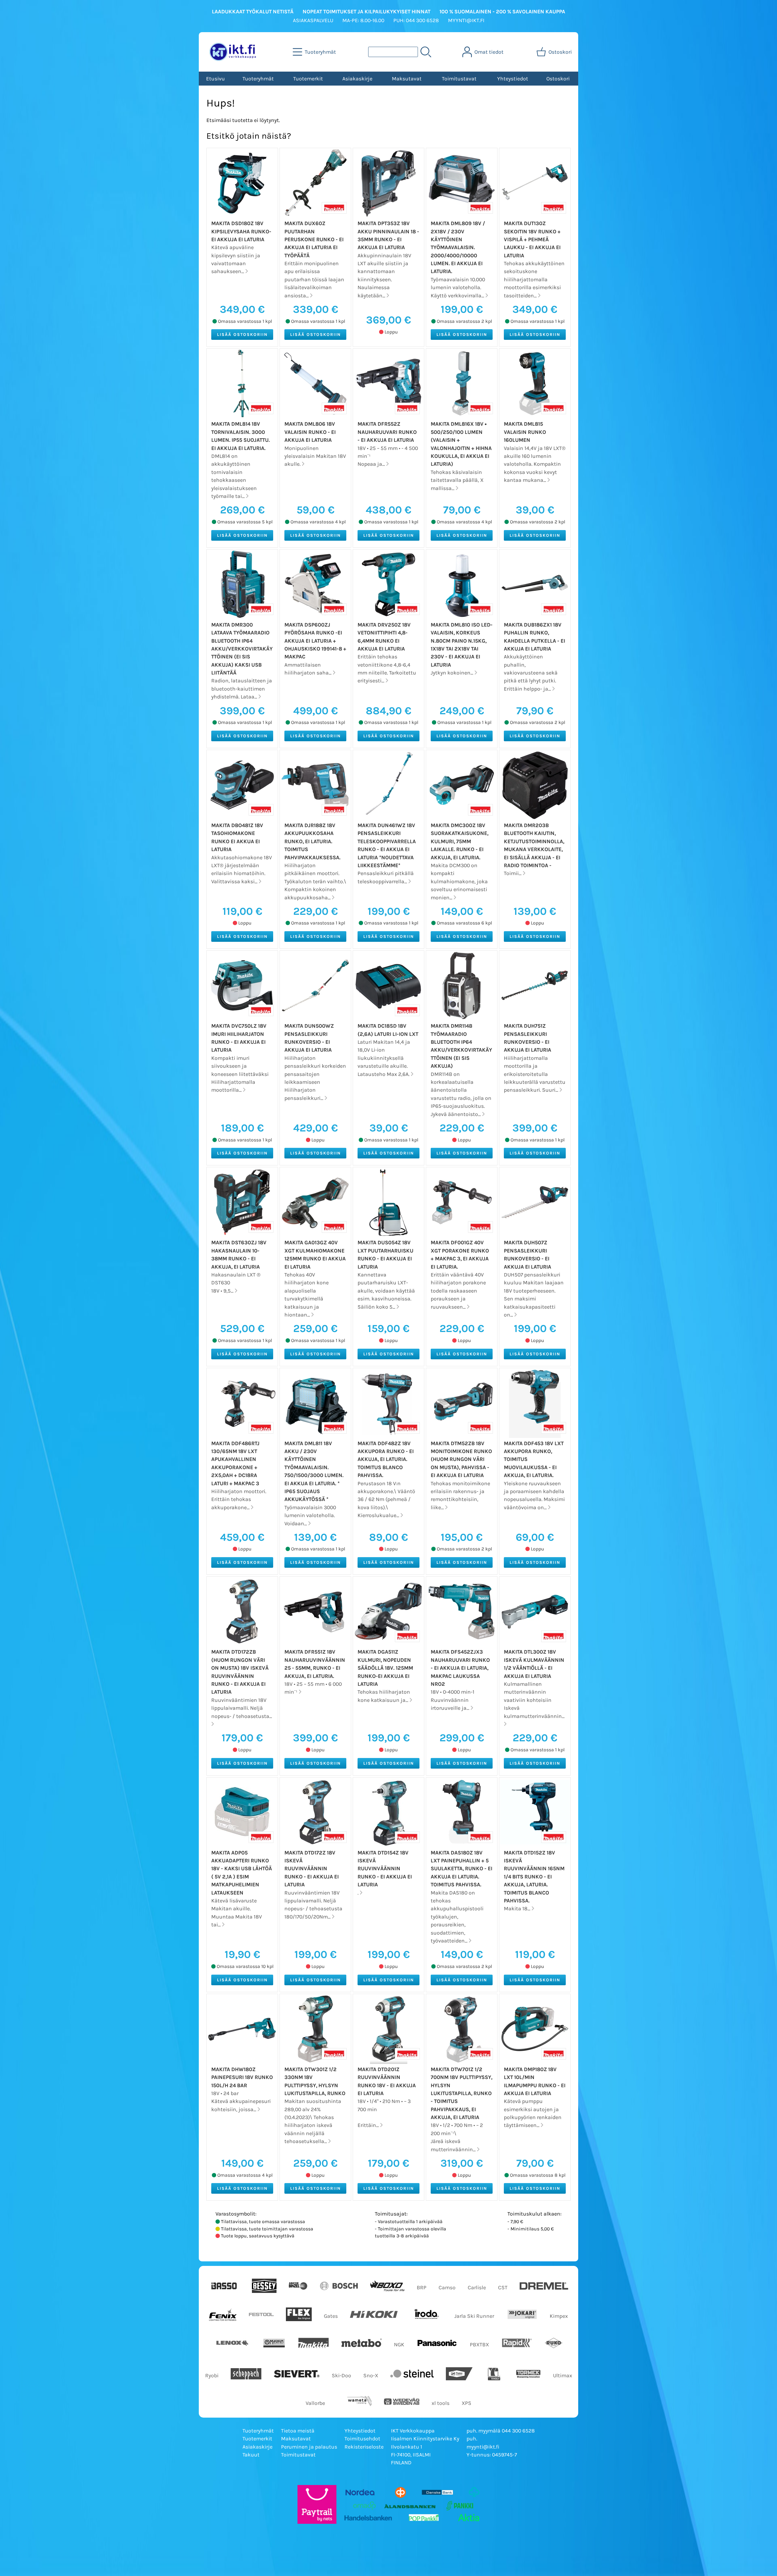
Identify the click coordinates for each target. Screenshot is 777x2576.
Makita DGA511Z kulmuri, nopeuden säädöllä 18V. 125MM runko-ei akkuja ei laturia (385, 1668)
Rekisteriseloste (364, 2447)
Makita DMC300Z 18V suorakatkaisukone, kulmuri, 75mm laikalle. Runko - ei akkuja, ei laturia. (460, 841)
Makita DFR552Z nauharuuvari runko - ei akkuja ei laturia (387, 432)
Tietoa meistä (298, 2431)
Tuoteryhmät (258, 79)
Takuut (251, 2455)
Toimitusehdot (362, 2439)
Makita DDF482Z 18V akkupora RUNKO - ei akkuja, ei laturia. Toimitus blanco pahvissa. (386, 1459)
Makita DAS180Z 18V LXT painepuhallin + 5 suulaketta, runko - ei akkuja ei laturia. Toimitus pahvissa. (461, 1869)
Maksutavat (407, 79)
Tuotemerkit (308, 79)
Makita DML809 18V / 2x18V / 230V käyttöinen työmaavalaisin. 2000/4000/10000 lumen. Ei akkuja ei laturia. (458, 247)
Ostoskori (558, 79)
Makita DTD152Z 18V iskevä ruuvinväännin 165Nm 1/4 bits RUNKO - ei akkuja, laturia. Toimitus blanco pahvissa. (534, 1877)
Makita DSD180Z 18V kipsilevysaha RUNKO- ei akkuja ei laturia (241, 231)
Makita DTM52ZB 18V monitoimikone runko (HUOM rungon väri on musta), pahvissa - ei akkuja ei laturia (461, 1459)
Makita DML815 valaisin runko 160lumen (525, 432)
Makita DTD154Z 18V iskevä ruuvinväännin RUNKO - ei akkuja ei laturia (385, 1869)
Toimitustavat (459, 79)
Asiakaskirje (357, 79)
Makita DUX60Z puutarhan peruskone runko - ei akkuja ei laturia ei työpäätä (314, 239)
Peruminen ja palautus (309, 2447)
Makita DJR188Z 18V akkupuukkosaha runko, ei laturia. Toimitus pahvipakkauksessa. (312, 841)
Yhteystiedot (513, 79)
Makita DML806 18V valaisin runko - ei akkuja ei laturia (310, 432)
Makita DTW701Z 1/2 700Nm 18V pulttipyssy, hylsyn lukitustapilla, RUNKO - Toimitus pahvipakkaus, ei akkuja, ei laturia (461, 2093)
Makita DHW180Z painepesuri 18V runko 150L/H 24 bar (242, 2077)
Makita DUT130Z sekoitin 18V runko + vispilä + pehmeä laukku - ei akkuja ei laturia (532, 239)
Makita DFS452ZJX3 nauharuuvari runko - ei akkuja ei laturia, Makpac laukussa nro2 (460, 1668)
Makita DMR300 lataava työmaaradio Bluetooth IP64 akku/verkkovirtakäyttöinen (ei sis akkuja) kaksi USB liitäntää (242, 649)
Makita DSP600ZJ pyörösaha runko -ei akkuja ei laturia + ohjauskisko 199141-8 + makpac (315, 641)
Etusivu (215, 79)
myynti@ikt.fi (483, 2447)
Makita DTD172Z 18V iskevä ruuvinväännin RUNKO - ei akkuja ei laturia (312, 1869)
